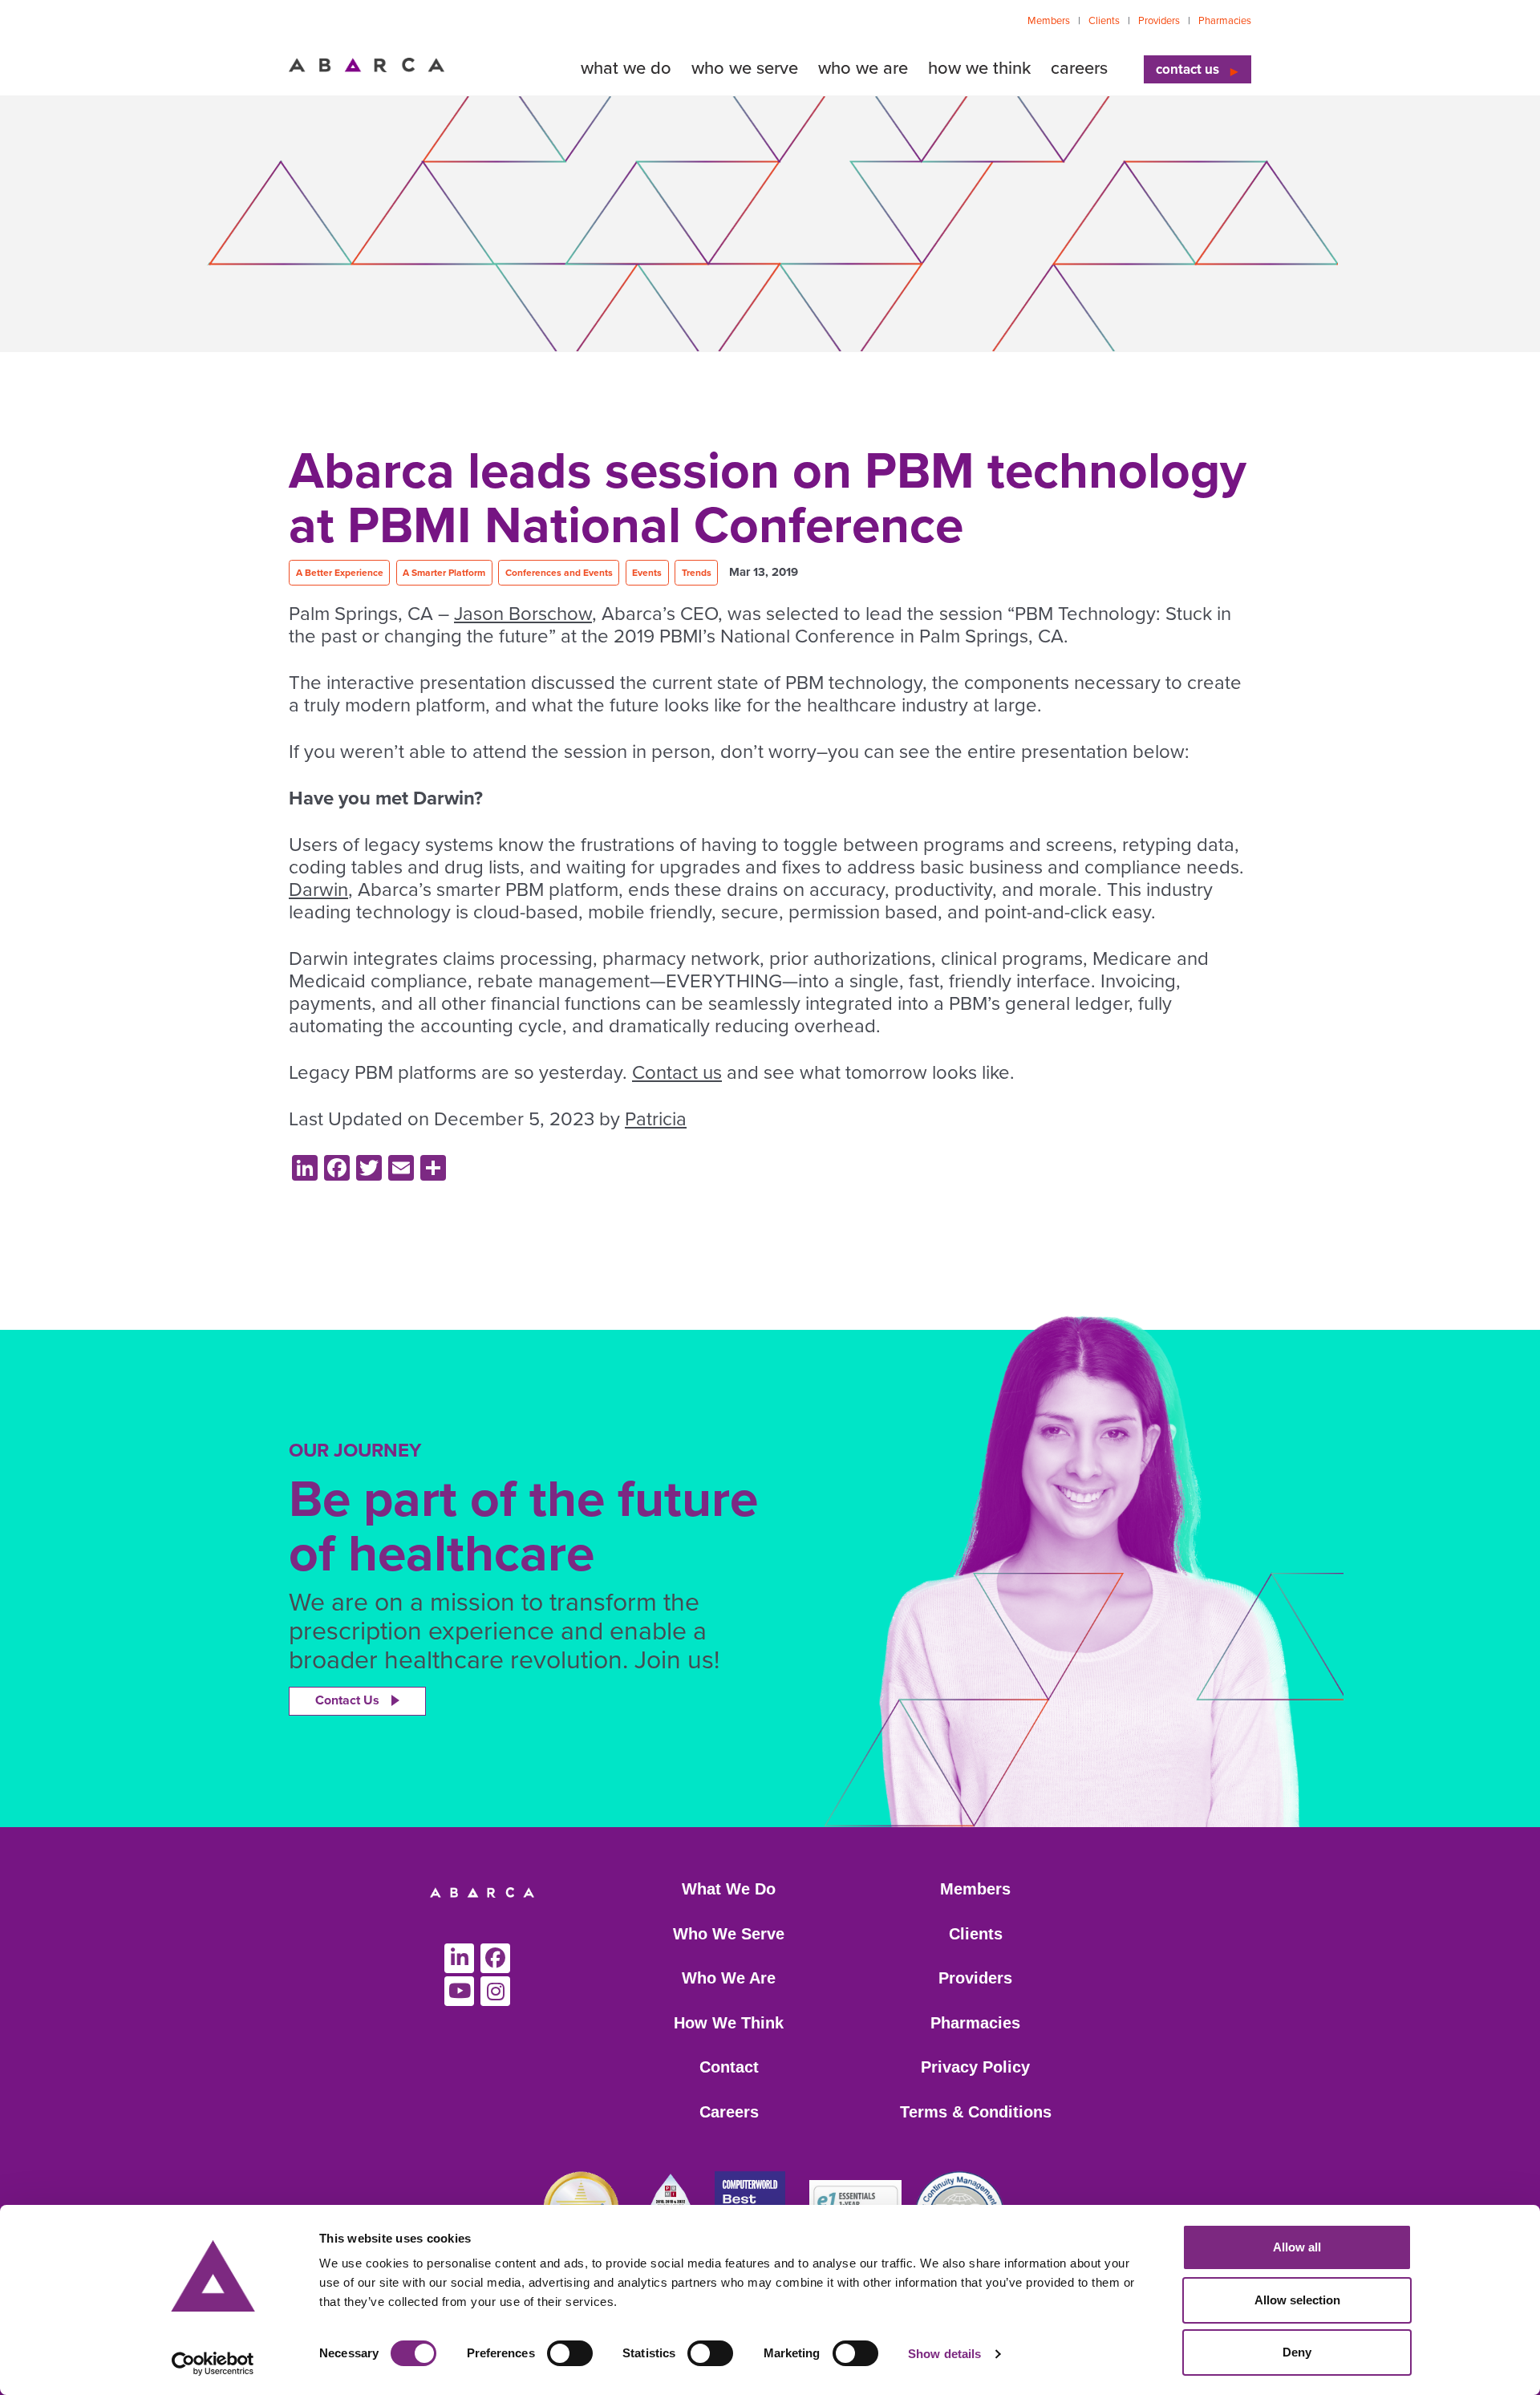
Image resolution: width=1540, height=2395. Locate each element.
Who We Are (729, 1978)
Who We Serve (729, 1934)
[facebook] (495, 1958)
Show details (944, 2354)
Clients (1104, 21)
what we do (626, 68)
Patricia (656, 1119)
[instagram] (495, 1991)
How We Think (729, 2023)
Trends (697, 573)
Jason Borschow (523, 614)
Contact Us (347, 1700)
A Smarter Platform (444, 573)
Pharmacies (1225, 21)
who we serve (745, 68)
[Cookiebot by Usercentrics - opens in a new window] (213, 2364)
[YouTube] (459, 1991)
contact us (1187, 69)
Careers (729, 2112)
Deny (1297, 2352)
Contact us (677, 1073)
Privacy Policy (975, 2067)
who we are (863, 68)
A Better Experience (340, 573)
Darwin (318, 890)
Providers (1159, 21)
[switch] (570, 2353)
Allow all (1297, 2247)
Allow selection (1297, 2300)
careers (1079, 68)
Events (647, 573)
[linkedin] (459, 1958)
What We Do (729, 1889)
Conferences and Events (559, 573)
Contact (729, 2067)
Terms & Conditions (976, 2112)
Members (1049, 21)
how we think (979, 68)
